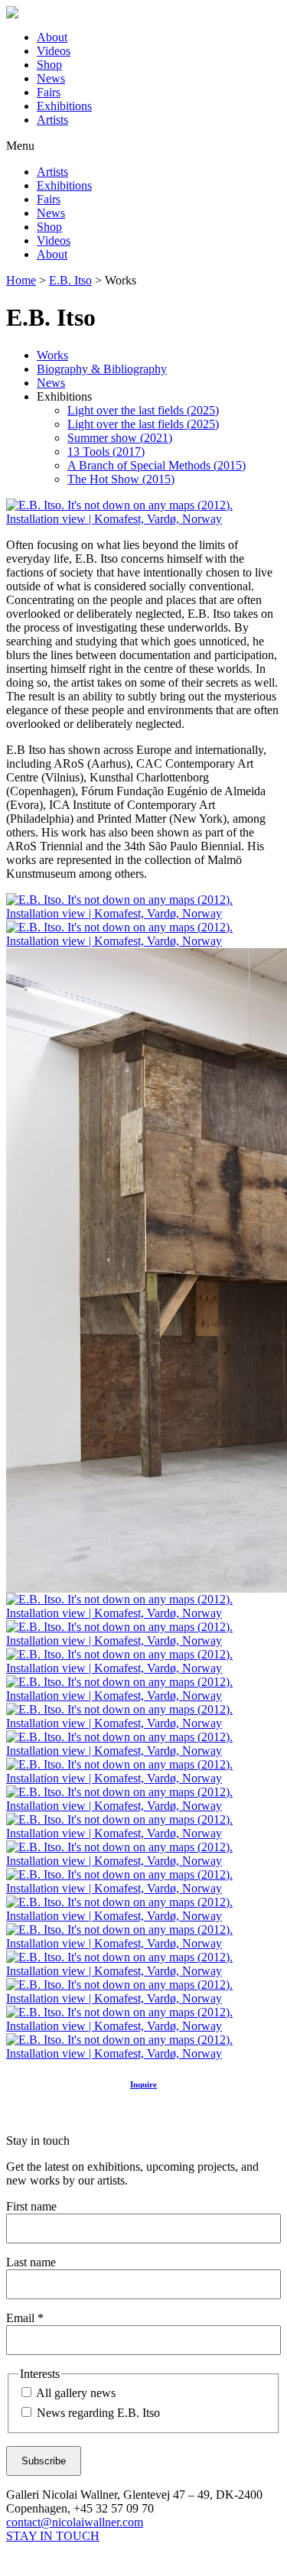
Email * (25, 2318)
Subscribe (44, 2461)
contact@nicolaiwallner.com (75, 2522)
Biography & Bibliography (102, 369)
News (51, 78)
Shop (49, 65)
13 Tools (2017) (106, 452)
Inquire (143, 2084)
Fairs (49, 92)
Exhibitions (64, 106)
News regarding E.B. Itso (97, 2413)
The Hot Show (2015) (121, 479)
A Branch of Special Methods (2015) (157, 465)
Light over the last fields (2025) (143, 410)
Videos (54, 51)
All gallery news (75, 2393)
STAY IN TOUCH (53, 2536)
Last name (31, 2262)
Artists (52, 120)
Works (52, 355)
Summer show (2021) (120, 438)
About (52, 37)
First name (31, 2206)
